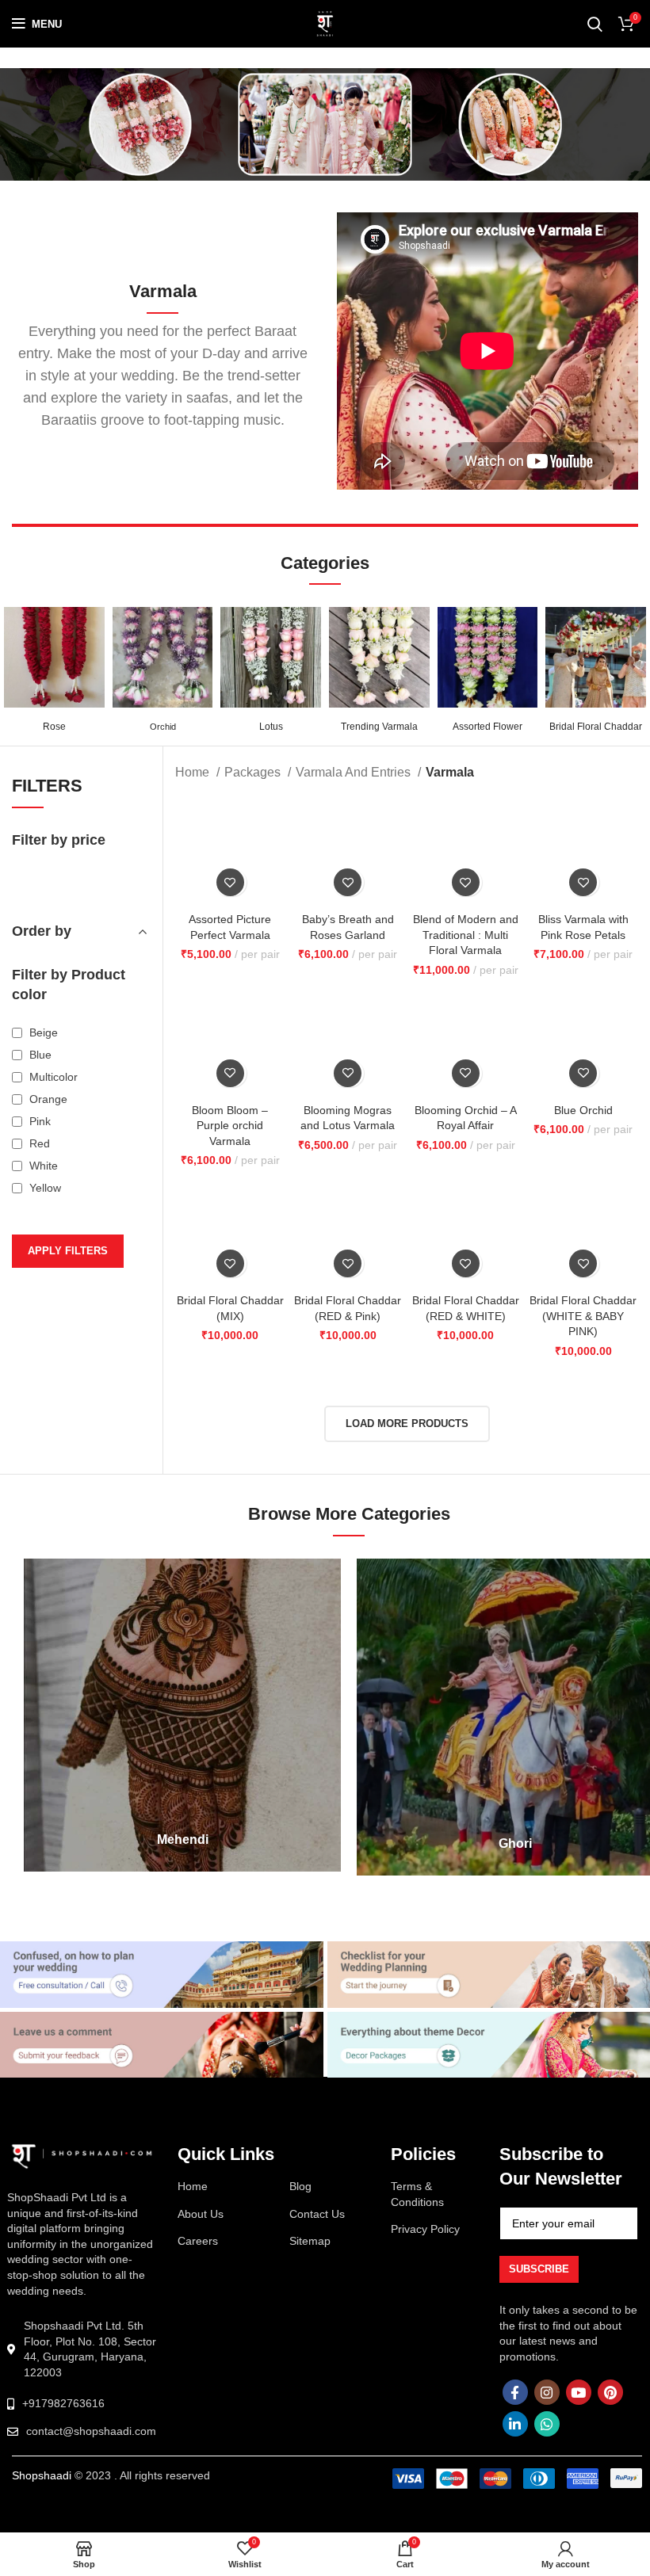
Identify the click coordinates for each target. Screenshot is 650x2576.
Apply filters (68, 1338)
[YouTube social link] (579, 2395)
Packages (254, 772)
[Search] (595, 24)
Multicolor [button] (52, 1164)
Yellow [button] (44, 1275)
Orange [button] (47, 1186)
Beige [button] (42, 1120)
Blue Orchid (583, 1110)
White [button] (42, 1253)
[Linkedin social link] (515, 2427)
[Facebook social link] (515, 2395)
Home (194, 772)
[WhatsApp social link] (547, 2427)
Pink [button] (38, 1208)
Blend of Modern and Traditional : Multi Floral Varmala (466, 935)
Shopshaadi (42, 2479)
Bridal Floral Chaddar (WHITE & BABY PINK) (583, 1316)
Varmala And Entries (355, 772)
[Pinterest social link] (610, 2395)
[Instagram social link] (547, 2395)
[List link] (82, 2407)
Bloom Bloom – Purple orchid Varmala (230, 1126)
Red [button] (38, 1231)
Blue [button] (39, 1142)
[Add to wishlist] (230, 882)
